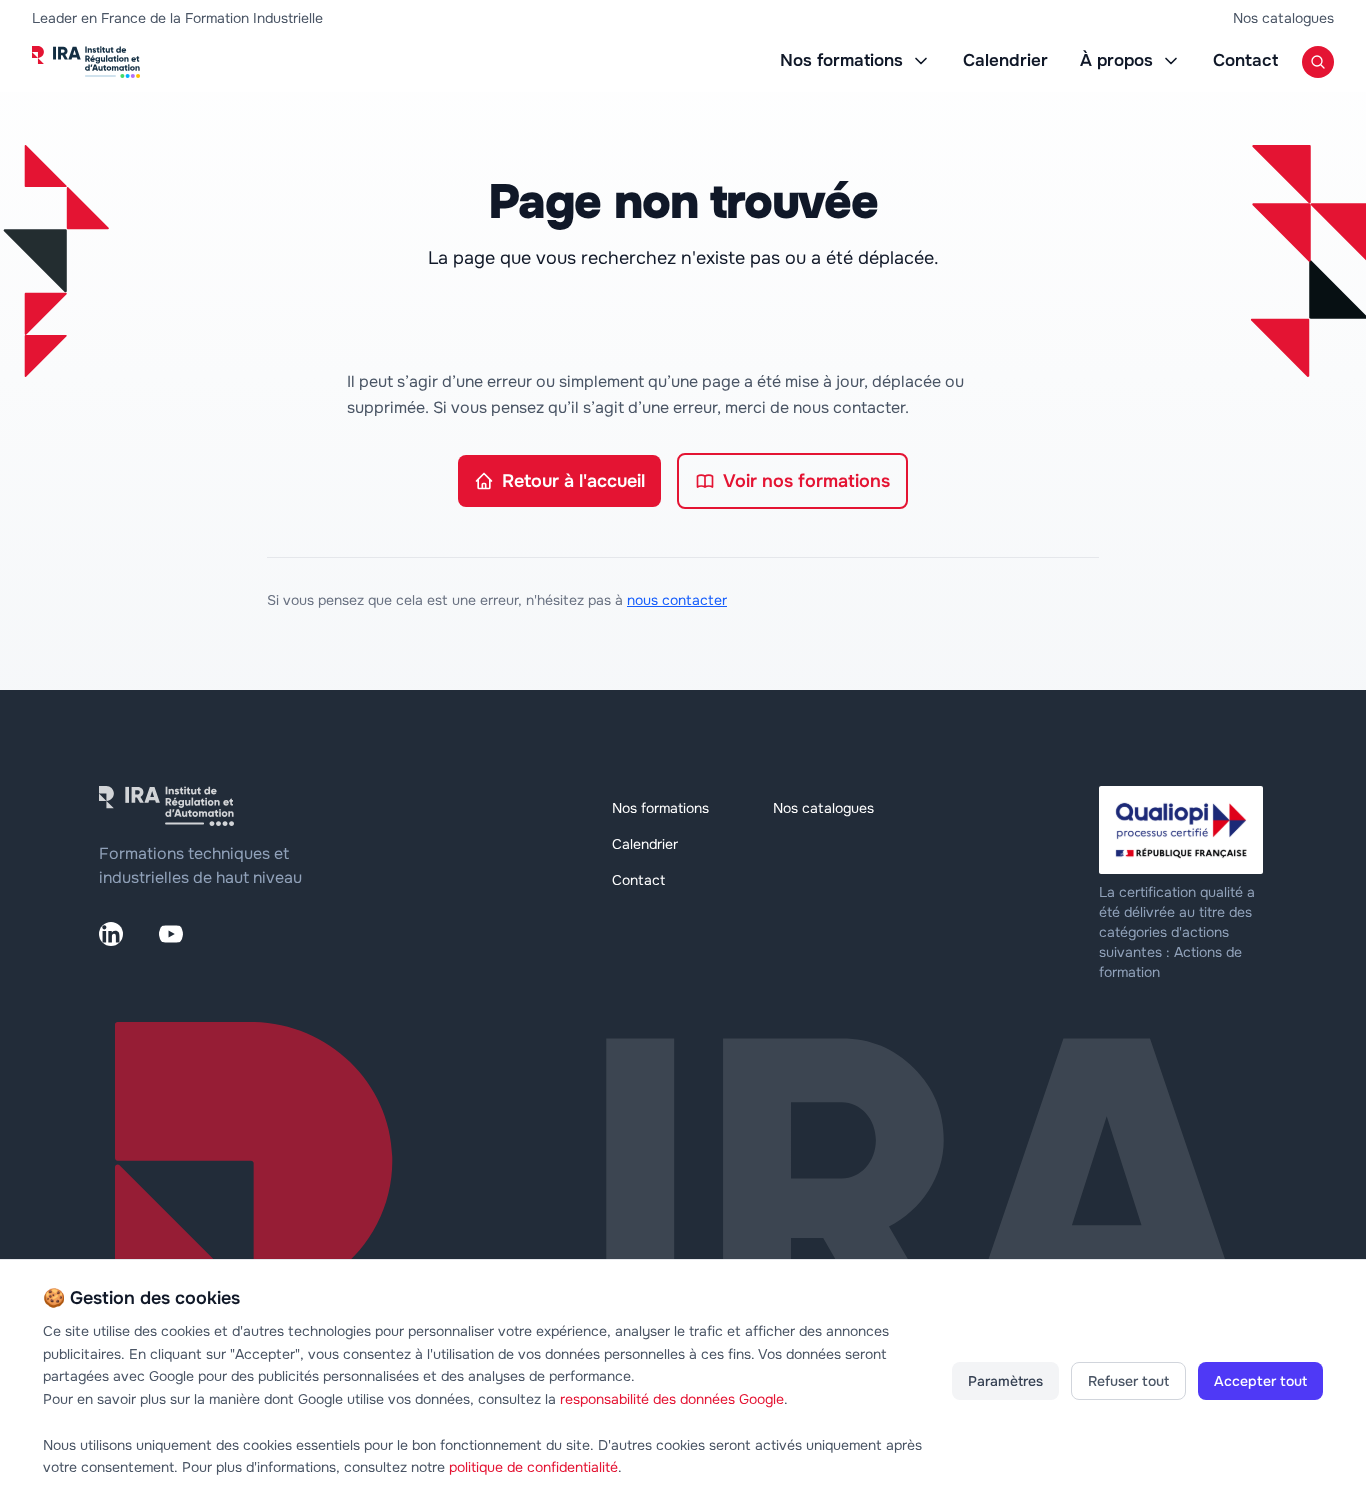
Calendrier (1005, 60)
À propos (1116, 60)
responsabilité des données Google (672, 1399)
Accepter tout (1260, 1381)
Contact (1245, 60)
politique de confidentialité (533, 1467)
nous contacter (677, 600)
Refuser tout (1128, 1381)
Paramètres (1005, 1381)
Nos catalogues (1283, 18)
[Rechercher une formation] (1318, 62)
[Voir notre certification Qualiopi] (1183, 830)
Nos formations (841, 60)
